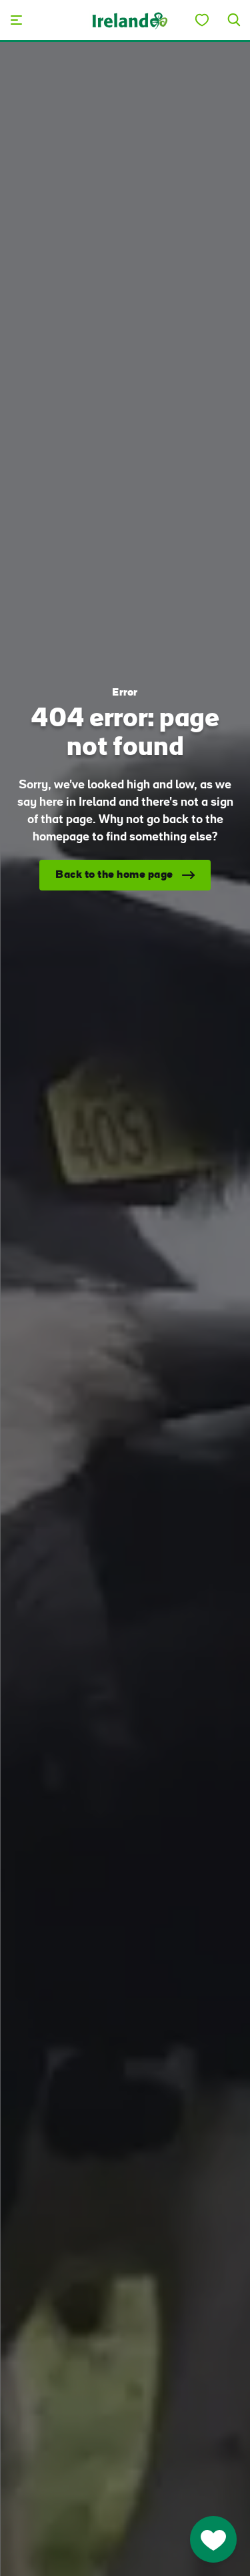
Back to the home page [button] (114, 875)
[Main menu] (16, 20)
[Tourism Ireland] (129, 20)
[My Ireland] (202, 20)
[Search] (234, 20)
